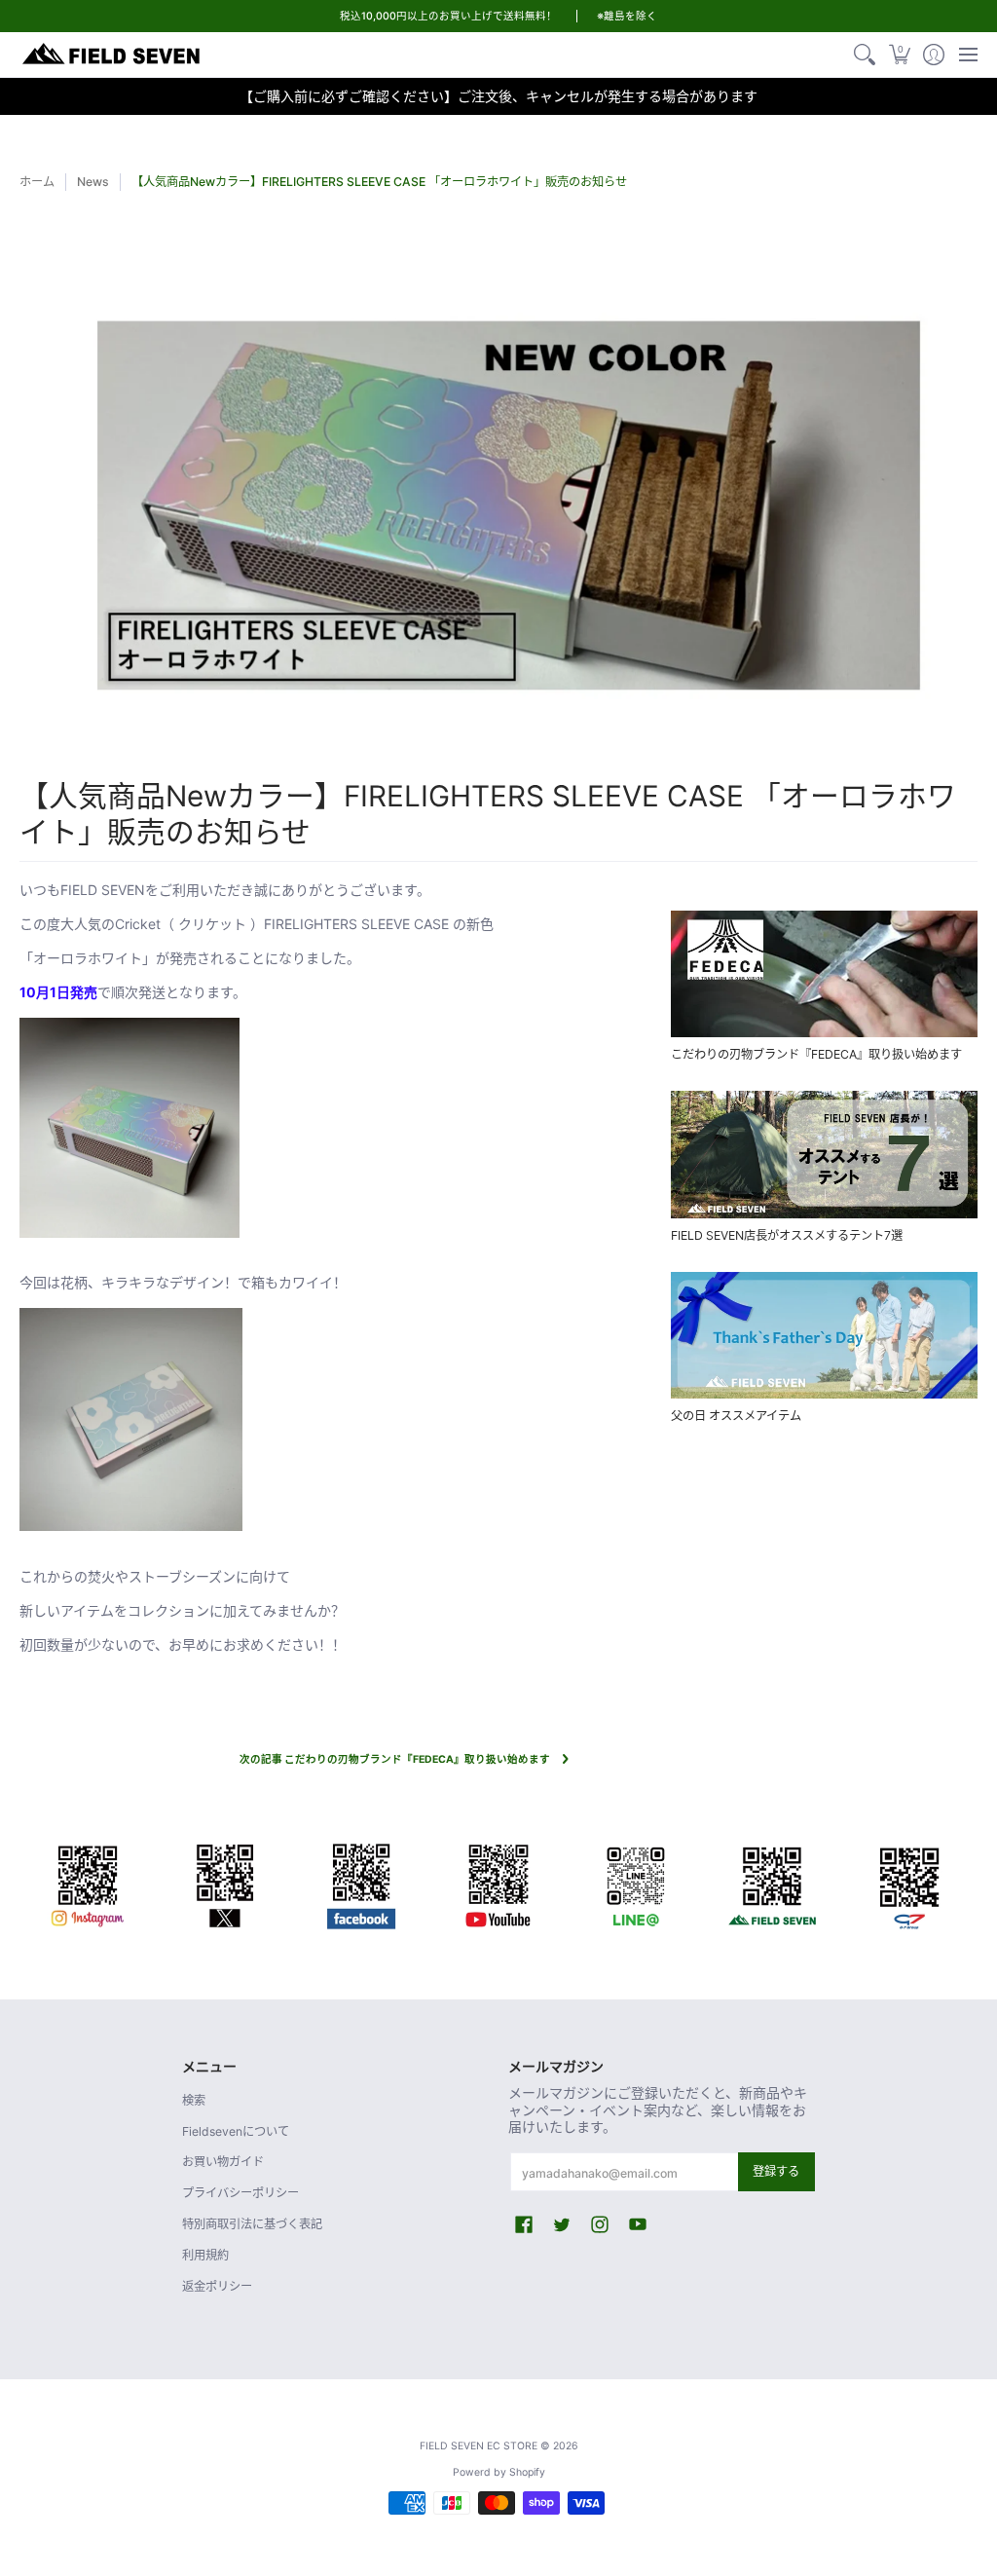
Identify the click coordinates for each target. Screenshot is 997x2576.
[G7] (909, 1883)
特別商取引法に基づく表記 (252, 2224)
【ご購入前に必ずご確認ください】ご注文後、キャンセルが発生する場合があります (498, 96)
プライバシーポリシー (240, 2193)
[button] (899, 55)
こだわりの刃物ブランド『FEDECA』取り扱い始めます (816, 1054)
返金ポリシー (217, 2286)
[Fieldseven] (773, 1883)
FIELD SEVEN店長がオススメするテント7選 (787, 1235)
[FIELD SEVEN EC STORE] (112, 55)
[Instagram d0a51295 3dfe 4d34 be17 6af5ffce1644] (88, 1883)
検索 (194, 2100)
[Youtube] (499, 1883)
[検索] (865, 55)
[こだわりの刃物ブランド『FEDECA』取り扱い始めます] (824, 974)
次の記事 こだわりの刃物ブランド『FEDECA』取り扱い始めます (395, 1759)
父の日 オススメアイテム (736, 1416)
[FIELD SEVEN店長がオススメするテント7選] (824, 1154)
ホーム (37, 182)
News (93, 182)
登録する (776, 2171)
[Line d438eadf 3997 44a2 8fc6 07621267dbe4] (635, 1883)
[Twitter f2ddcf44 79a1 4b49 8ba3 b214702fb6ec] (225, 1883)
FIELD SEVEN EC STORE (479, 2446)
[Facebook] (362, 1883)
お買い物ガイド (223, 2162)
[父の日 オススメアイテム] (824, 1335)
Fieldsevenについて (236, 2131)
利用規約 (205, 2255)
